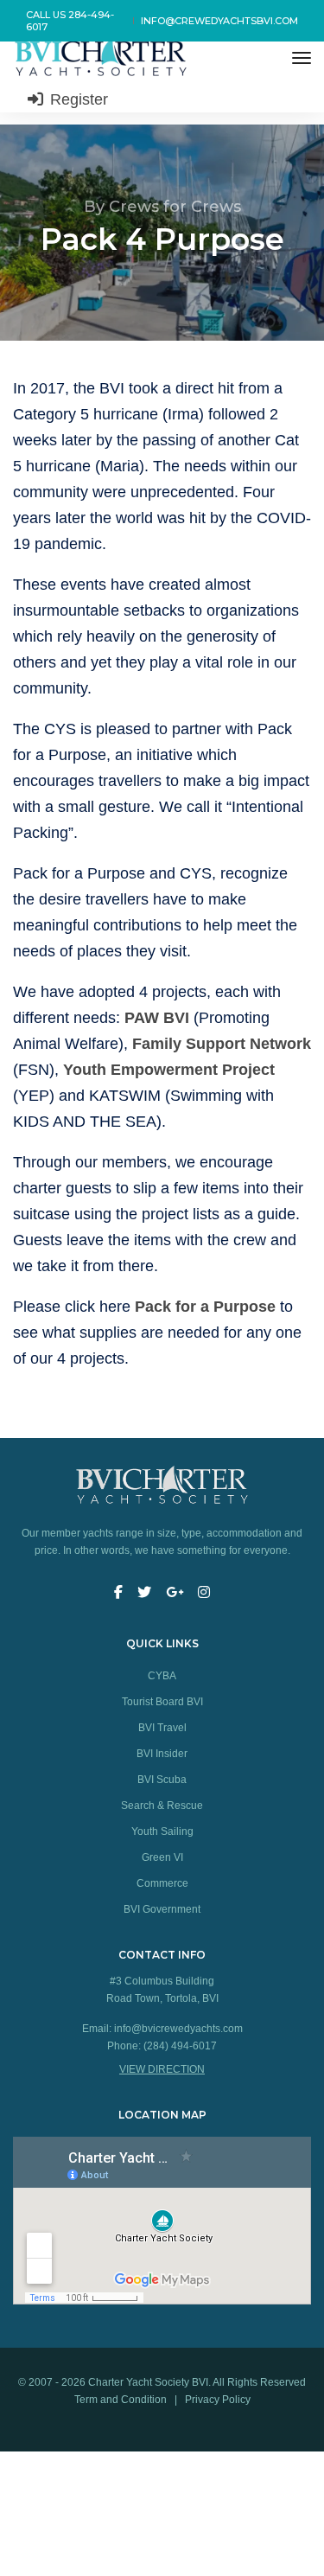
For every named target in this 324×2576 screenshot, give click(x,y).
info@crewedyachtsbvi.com (219, 21)
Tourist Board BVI (162, 1702)
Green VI (162, 1857)
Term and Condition (122, 2400)
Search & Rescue (162, 1806)
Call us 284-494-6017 (70, 21)
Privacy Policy (218, 2400)
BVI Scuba (162, 1780)
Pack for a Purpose (205, 1307)
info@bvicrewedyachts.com (178, 2029)
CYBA (162, 1676)
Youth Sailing (162, 1831)
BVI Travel (162, 1728)
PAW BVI (157, 1018)
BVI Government (162, 1909)
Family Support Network (222, 1044)
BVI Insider (162, 1754)
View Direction (162, 2069)
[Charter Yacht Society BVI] (103, 58)
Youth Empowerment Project (169, 1070)
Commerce (162, 1883)
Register (77, 99)
